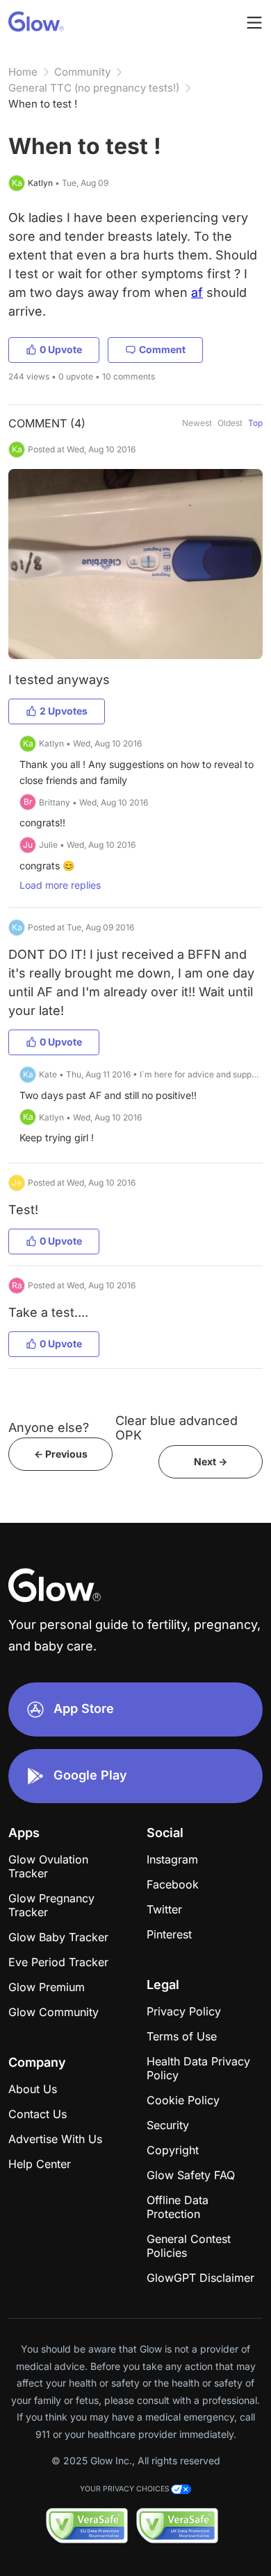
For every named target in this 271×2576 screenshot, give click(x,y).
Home (23, 72)
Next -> (211, 1461)
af (197, 292)
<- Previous (61, 1454)
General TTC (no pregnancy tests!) (94, 88)
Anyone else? (49, 1427)
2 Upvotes (64, 711)
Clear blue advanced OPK (176, 1428)
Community (82, 72)
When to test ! (43, 104)
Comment (162, 349)
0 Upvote (61, 349)
